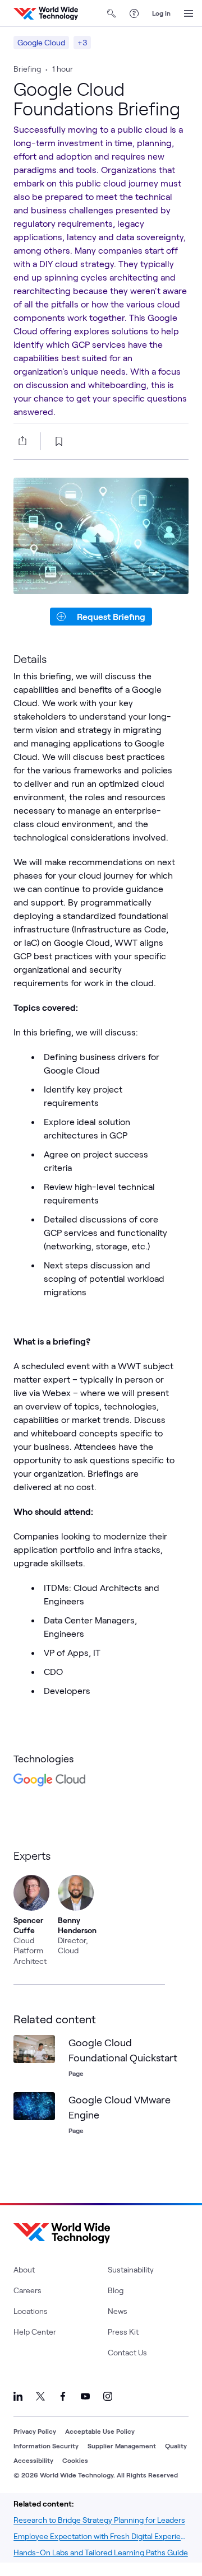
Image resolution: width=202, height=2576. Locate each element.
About (24, 2269)
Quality (176, 2446)
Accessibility (33, 2460)
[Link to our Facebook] (63, 2396)
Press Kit (123, 2332)
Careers (27, 2290)
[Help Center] (134, 13)
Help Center (35, 2332)
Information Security (46, 2446)
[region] (101, 1908)
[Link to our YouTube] (85, 2396)
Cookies (75, 2460)
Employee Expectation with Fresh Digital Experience (101, 2536)
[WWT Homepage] (46, 13)
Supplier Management (122, 2446)
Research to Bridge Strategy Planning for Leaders (99, 2520)
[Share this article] (20, 441)
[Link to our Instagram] (108, 2396)
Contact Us (127, 2352)
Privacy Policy (35, 2431)
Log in (161, 13)
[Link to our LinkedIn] (18, 2396)
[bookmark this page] (59, 441)
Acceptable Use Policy (100, 2431)
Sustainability (131, 2269)
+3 (82, 42)
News (118, 2311)
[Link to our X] (40, 2396)
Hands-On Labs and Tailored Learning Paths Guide (101, 2552)
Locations (31, 2311)
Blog (116, 2290)
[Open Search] (112, 13)
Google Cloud (41, 42)
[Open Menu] (189, 13)
